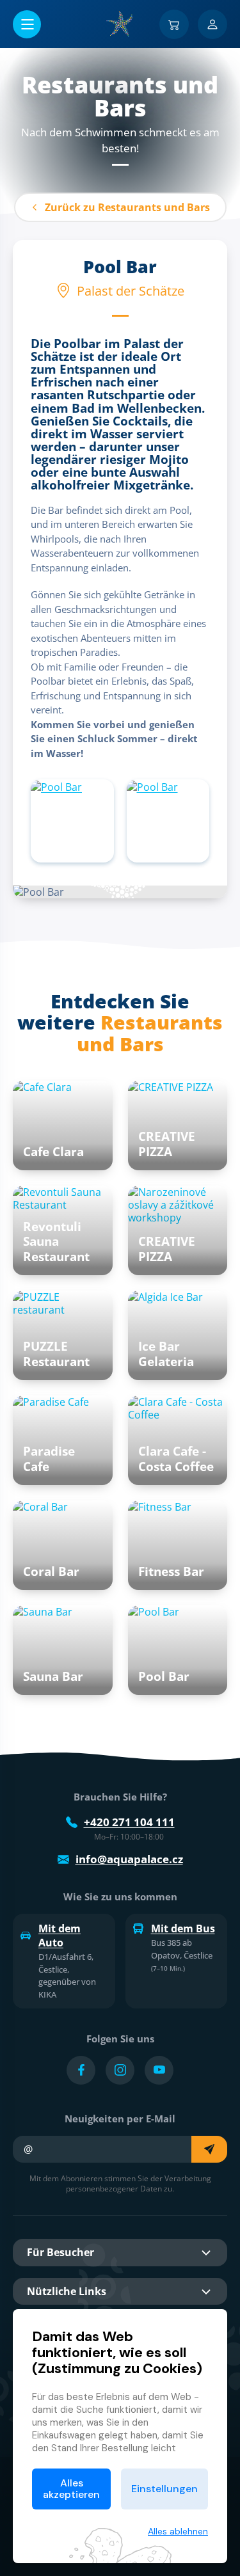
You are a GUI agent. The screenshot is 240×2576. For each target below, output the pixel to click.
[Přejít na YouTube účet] (159, 2070)
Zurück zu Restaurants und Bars (127, 207)
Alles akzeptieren (71, 2489)
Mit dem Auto (60, 1936)
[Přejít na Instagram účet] (120, 2070)
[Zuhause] (120, 24)
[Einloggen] (212, 24)
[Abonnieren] (209, 2149)
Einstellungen (164, 2489)
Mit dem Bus (183, 1928)
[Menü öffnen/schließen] (27, 24)
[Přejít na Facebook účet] (81, 2070)
